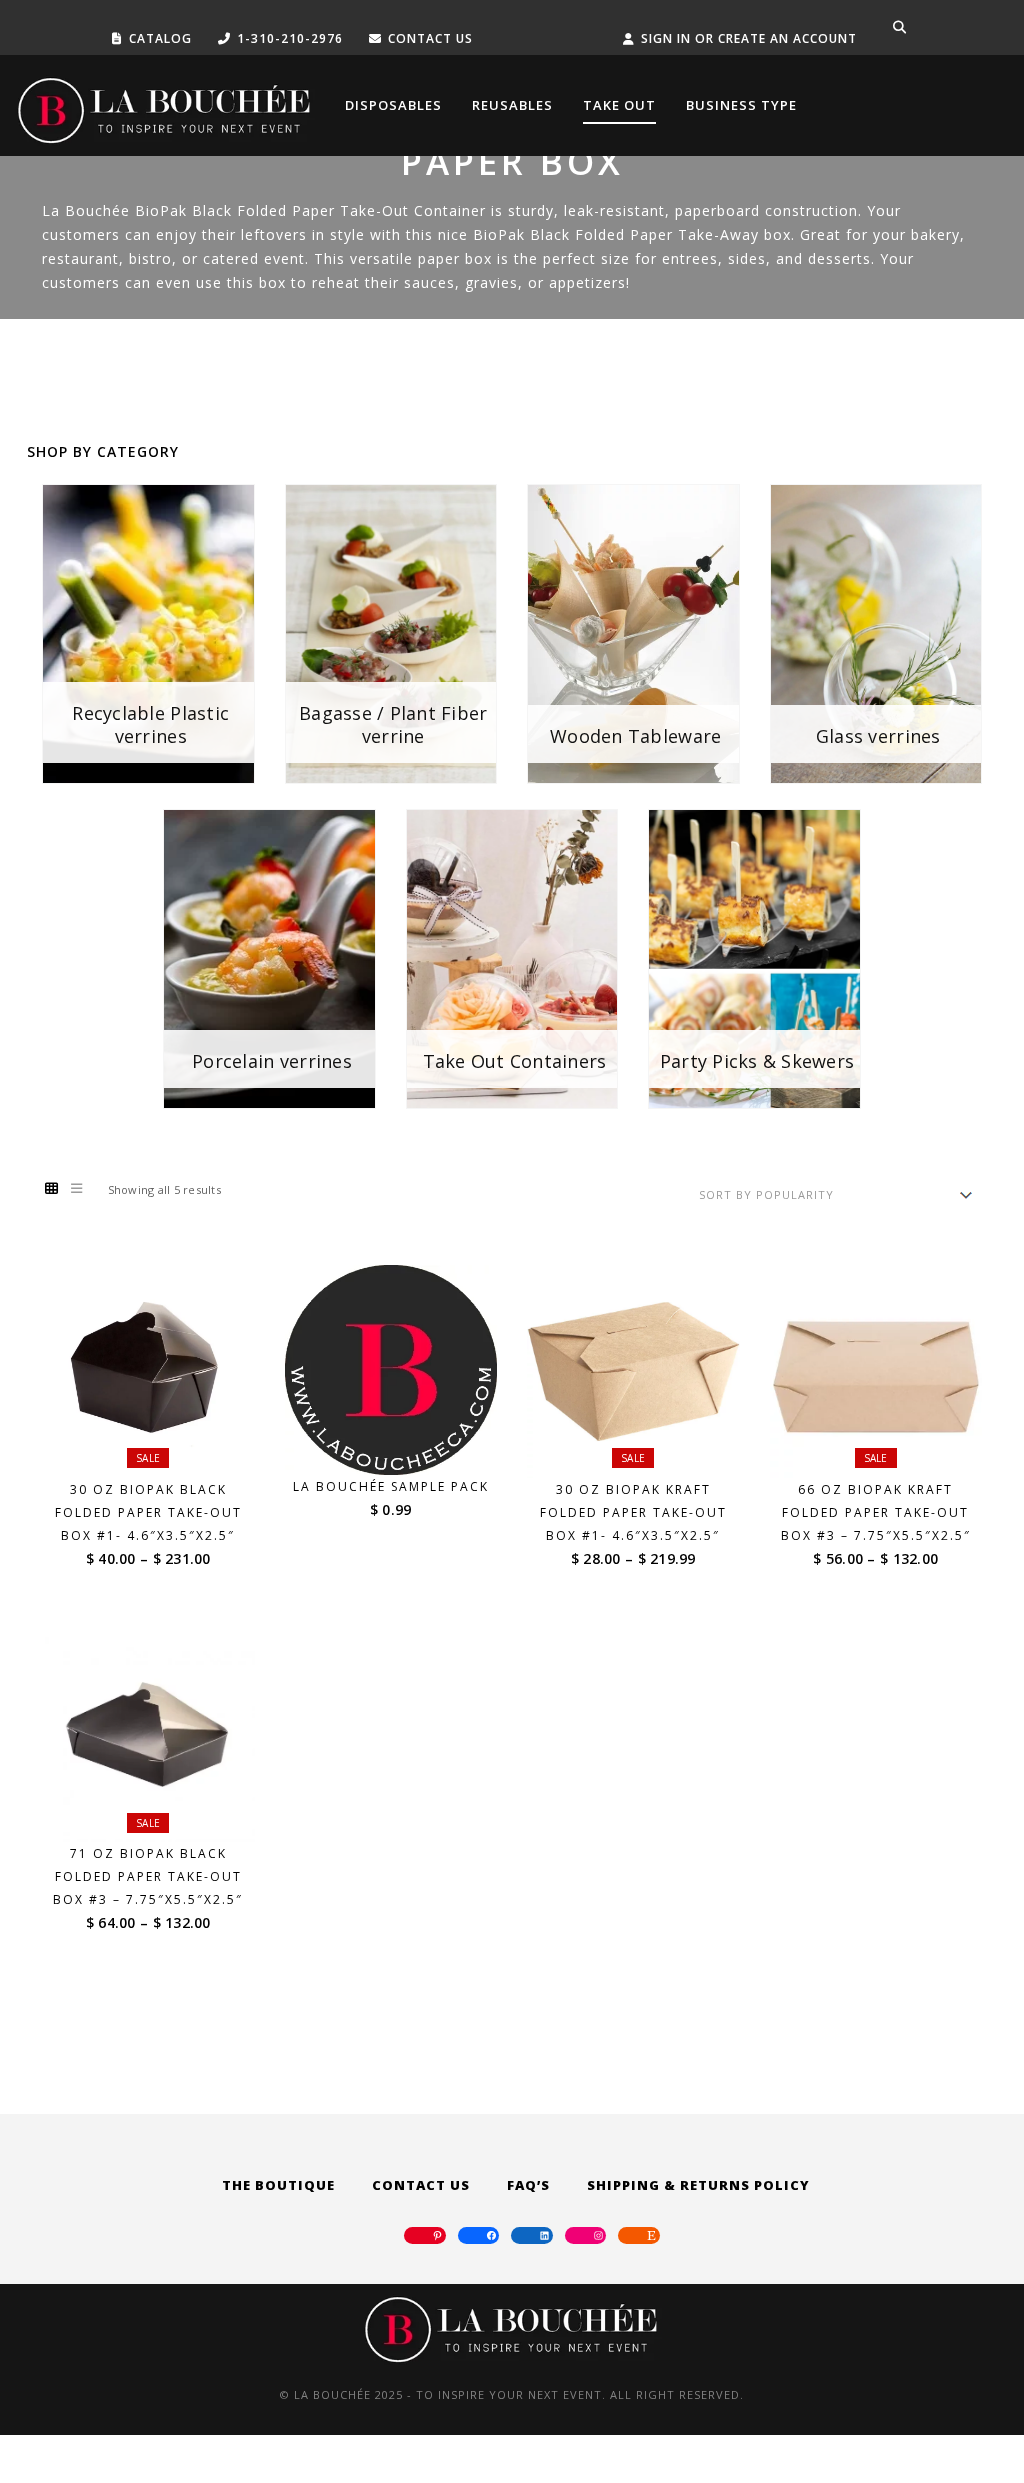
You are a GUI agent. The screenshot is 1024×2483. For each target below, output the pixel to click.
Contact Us (421, 2185)
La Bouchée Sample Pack (391, 1486)
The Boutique (278, 2185)
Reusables (512, 105)
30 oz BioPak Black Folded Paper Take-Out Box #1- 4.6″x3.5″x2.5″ (148, 1512)
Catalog (160, 38)
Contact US (430, 38)
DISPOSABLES (393, 105)
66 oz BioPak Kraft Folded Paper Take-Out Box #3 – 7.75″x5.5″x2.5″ (876, 1512)
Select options (161, 1440)
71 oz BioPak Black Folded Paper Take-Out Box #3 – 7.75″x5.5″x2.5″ (148, 1876)
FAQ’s (528, 2185)
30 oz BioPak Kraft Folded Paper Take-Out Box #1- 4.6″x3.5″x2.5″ (633, 1512)
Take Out (619, 105)
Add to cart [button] (403, 1437)
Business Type (741, 105)
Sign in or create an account (749, 38)
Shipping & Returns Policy (698, 2185)
